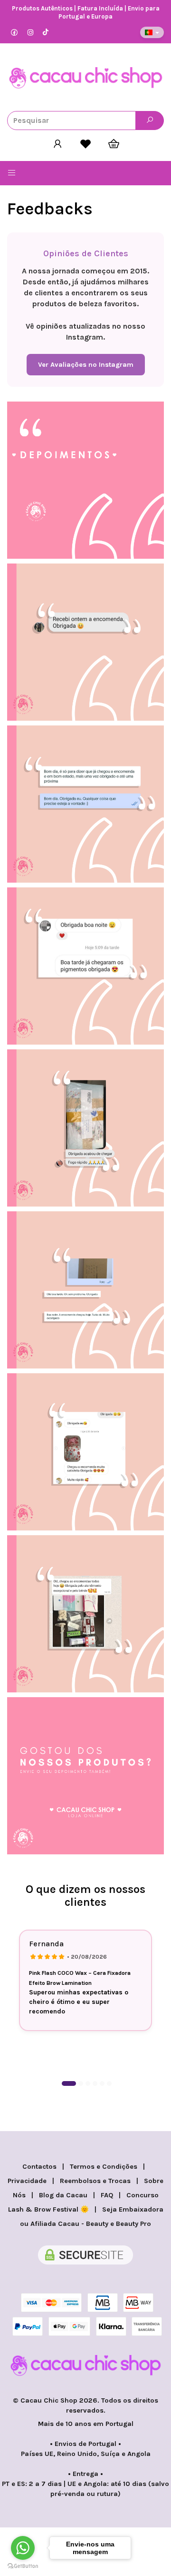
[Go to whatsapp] (23, 2548)
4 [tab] (95, 2083)
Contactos (39, 2167)
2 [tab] (81, 2083)
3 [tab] (88, 2083)
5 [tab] (102, 2083)
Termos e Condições (104, 2167)
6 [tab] (109, 2083)
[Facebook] (14, 33)
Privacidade (27, 2181)
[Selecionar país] (152, 32)
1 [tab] (69, 2083)
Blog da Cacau (63, 2195)
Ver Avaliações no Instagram (86, 365)
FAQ (107, 2195)
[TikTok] (46, 33)
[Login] (58, 144)
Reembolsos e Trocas (95, 2181)
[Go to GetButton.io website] (23, 2566)
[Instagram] (30, 33)
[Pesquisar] (150, 121)
